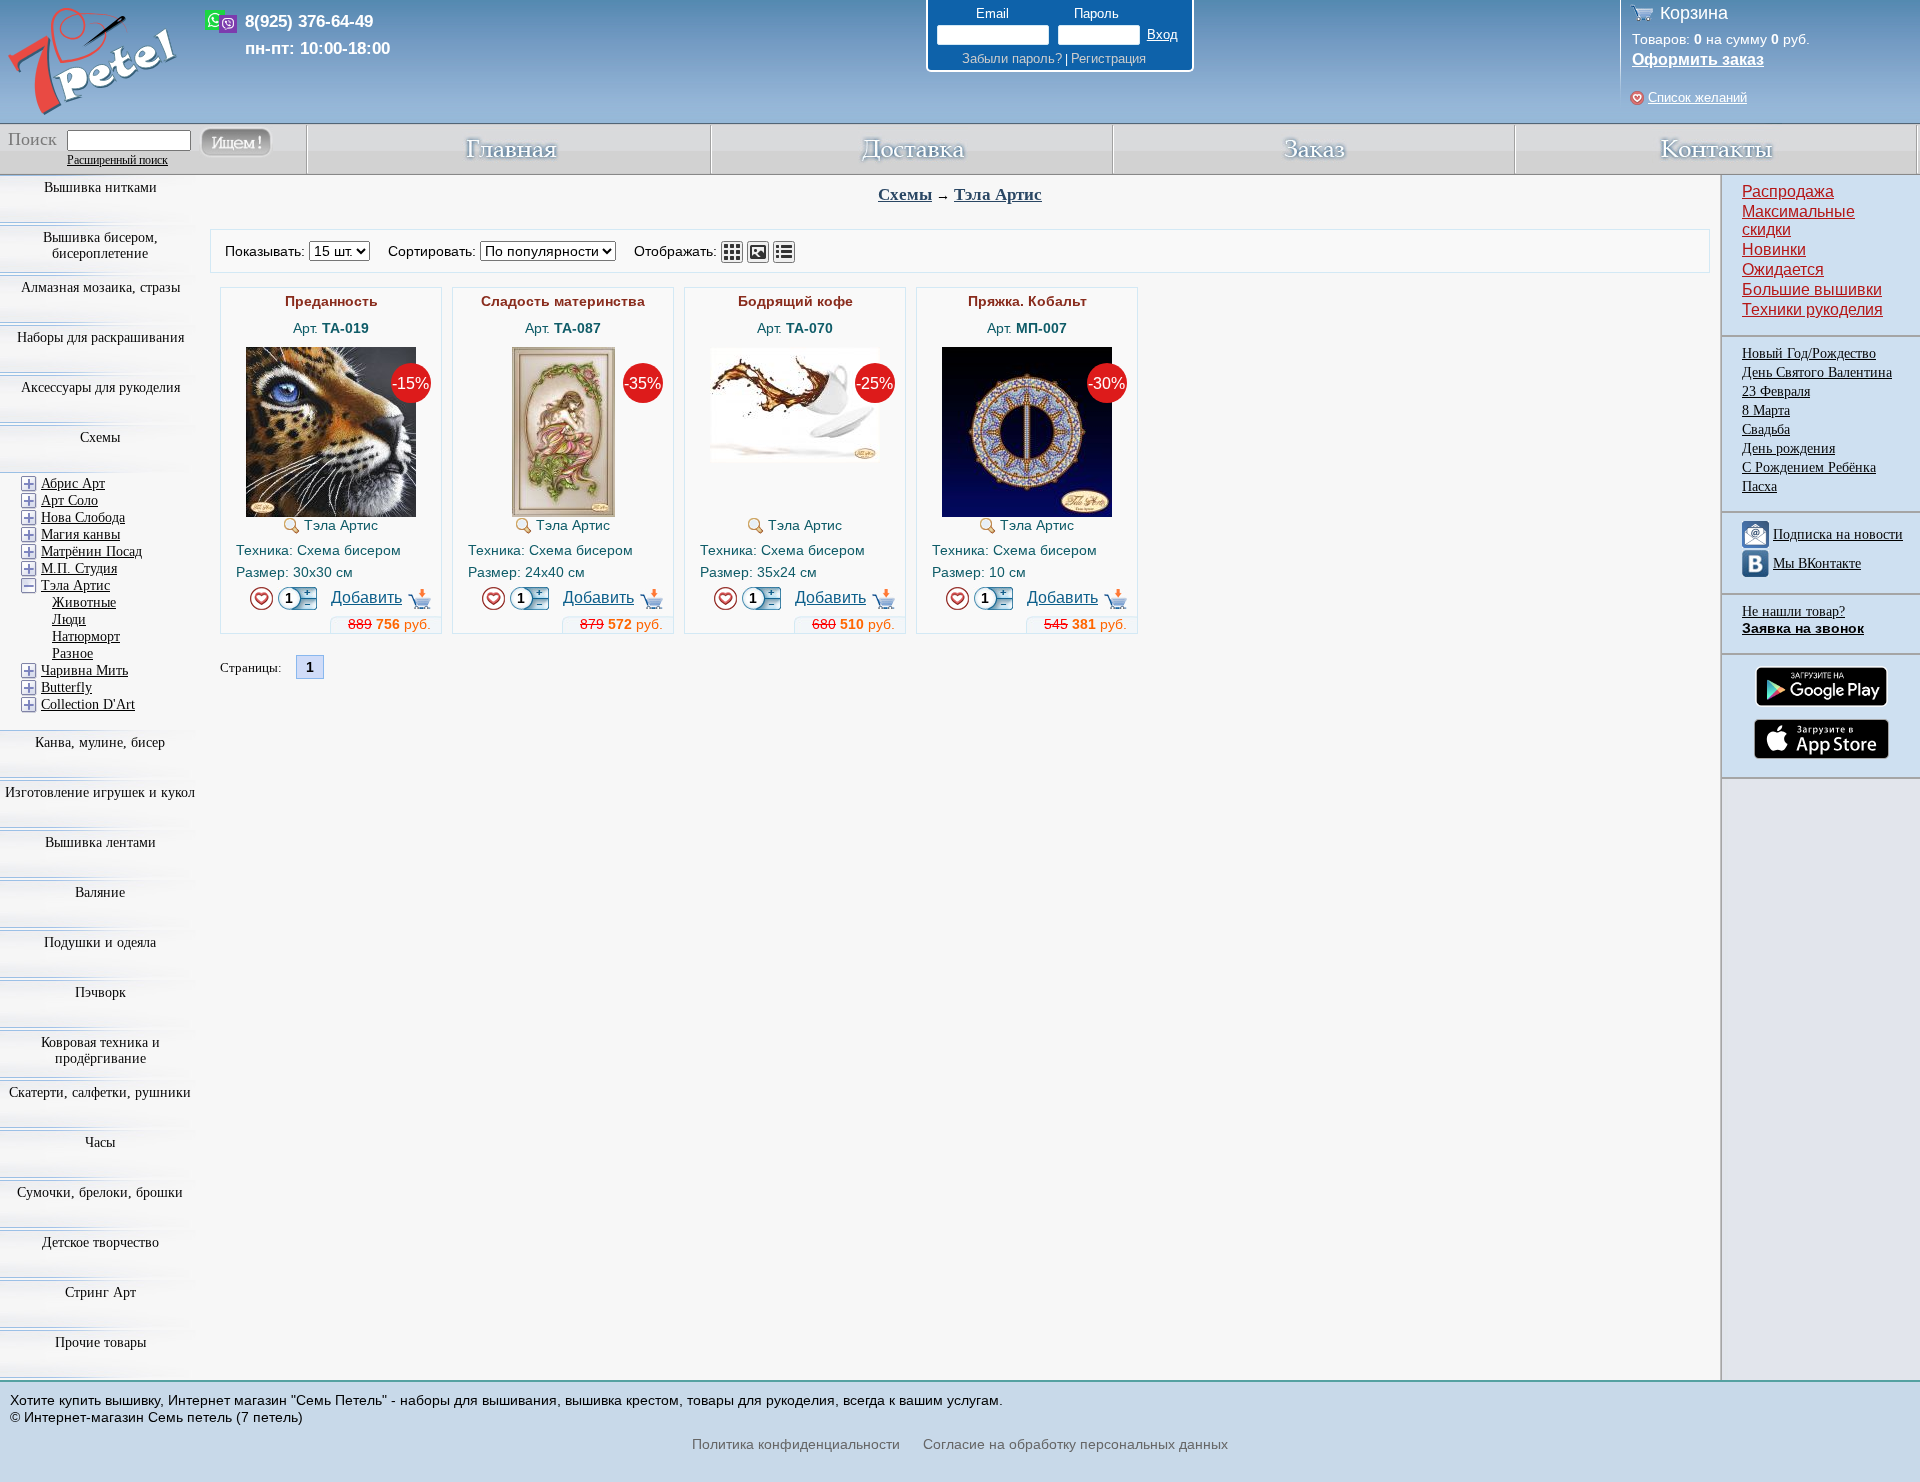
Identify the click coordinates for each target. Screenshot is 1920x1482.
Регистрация (1108, 58)
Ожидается (1783, 269)
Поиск (32, 139)
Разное (72, 653)
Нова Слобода (83, 517)
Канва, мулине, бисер (100, 742)
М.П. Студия (79, 568)
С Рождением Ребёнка (1809, 467)
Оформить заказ (1698, 59)
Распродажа (1788, 191)
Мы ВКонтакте (1817, 563)
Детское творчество (100, 1242)
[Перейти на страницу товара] (331, 355)
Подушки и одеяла (100, 942)
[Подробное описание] (784, 252)
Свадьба (1766, 429)
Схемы (905, 194)
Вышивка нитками (100, 187)
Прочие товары (100, 1342)
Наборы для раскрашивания (100, 337)
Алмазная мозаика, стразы (100, 287)
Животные (84, 602)
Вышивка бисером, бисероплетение (100, 245)
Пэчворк (100, 992)
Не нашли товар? (1793, 611)
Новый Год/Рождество (1809, 353)
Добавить (366, 597)
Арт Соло (69, 500)
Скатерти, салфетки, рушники (100, 1092)
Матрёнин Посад (91, 551)
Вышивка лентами (100, 842)
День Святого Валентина (1817, 372)
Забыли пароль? (1012, 58)
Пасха (1759, 486)
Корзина (1694, 13)
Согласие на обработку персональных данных (1075, 1444)
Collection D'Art (88, 704)
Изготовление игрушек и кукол (100, 792)
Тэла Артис (998, 194)
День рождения (1788, 448)
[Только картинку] (758, 252)
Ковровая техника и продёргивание (100, 1050)
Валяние (100, 892)
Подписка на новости (1838, 534)
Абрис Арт (73, 483)
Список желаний (1697, 97)
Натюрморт (86, 636)
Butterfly (66, 687)
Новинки (1774, 249)
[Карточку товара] (732, 252)
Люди (69, 619)
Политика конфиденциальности (796, 1444)
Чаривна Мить (84, 670)
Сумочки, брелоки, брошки (100, 1192)
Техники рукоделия (1812, 309)
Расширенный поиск (117, 160)
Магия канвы (80, 534)
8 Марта (1766, 410)
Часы (100, 1142)
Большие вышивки (1812, 289)
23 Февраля (1776, 391)
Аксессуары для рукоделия (100, 387)
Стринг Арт (100, 1292)
